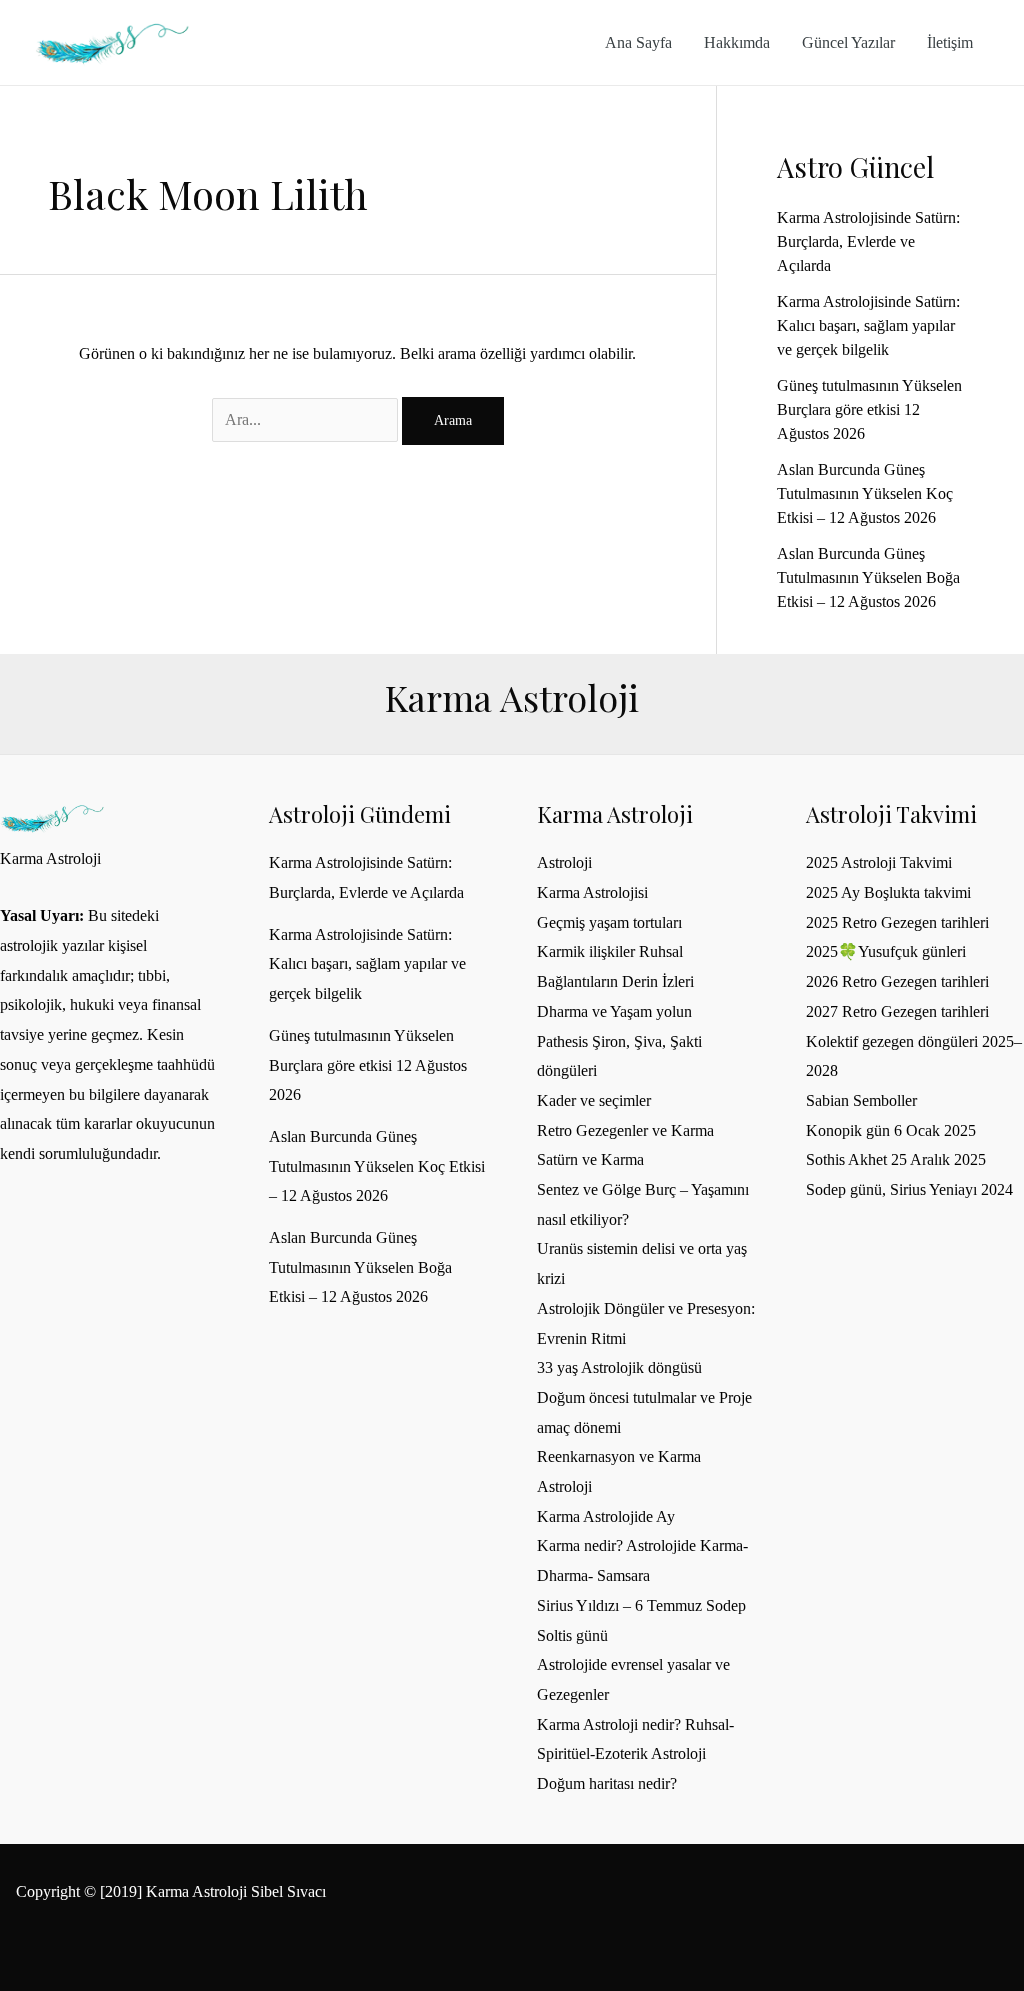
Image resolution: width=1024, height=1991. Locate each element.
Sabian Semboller (861, 1100)
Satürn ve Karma (590, 1159)
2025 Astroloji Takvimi (879, 862)
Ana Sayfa (638, 42)
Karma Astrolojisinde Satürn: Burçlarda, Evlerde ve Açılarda (868, 241)
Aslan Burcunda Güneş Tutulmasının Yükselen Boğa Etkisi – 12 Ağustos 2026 (868, 577)
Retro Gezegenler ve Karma (625, 1130)
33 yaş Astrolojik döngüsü (619, 1367)
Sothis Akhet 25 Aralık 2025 (896, 1159)
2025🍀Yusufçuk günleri (886, 951)
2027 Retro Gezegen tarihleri (897, 1011)
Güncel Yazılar (848, 42)
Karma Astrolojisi (592, 892)
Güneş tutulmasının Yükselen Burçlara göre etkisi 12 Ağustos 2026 (869, 409)
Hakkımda (737, 42)
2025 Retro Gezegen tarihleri (897, 922)
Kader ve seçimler (594, 1100)
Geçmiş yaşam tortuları (609, 922)
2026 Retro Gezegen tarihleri (897, 981)
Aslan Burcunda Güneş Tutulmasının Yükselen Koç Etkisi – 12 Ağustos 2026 (865, 493)
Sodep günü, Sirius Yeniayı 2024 (909, 1189)
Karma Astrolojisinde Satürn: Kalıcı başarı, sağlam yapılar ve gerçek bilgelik (868, 325)
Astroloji (564, 862)
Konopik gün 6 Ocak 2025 (891, 1130)
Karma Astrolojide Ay (606, 1516)
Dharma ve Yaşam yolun (614, 1011)
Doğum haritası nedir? (607, 1783)
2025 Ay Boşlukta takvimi (888, 892)
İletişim (950, 42)
